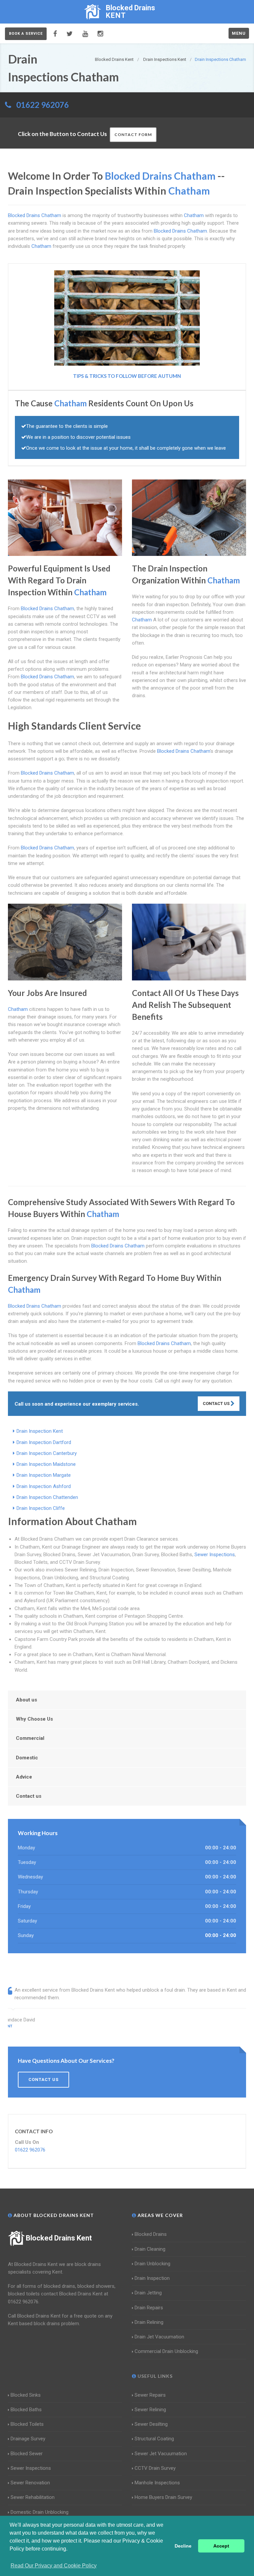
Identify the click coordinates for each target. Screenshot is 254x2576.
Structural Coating (154, 2439)
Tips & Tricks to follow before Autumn (127, 376)
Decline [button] (183, 2546)
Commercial (30, 1738)
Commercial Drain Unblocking (166, 2351)
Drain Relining (149, 2322)
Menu (239, 33)
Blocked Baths (26, 2410)
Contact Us (217, 1403)
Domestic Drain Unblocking (40, 2512)
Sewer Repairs (150, 2395)
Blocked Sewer (27, 2454)
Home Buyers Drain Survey (163, 2497)
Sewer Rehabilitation (33, 2497)
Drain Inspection (152, 2278)
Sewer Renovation (30, 2483)
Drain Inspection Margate (44, 1475)
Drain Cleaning (150, 2249)
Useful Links (154, 2376)
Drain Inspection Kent (40, 1431)
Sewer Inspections (215, 1555)
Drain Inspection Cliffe (41, 1508)
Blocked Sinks (26, 2395)
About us (26, 1700)
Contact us (29, 1796)
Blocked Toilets (27, 2424)
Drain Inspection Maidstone (46, 1464)
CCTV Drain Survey (155, 2468)
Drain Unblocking (152, 2264)
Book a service (26, 34)
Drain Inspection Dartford (44, 1442)
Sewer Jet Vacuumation (161, 2454)
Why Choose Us (34, 1719)
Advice (24, 1777)
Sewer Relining (150, 2410)
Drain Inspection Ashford (44, 1486)
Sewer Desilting (151, 2424)
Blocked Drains (151, 2234)
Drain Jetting (148, 2293)
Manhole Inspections (157, 2483)
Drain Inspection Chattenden (47, 1497)
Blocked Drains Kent (59, 2238)
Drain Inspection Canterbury (47, 1453)
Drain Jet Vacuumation (159, 2337)
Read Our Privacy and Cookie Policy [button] (54, 2566)
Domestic (27, 1758)
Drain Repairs (149, 2308)
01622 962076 (42, 105)
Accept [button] (221, 2546)
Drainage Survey (28, 2439)
